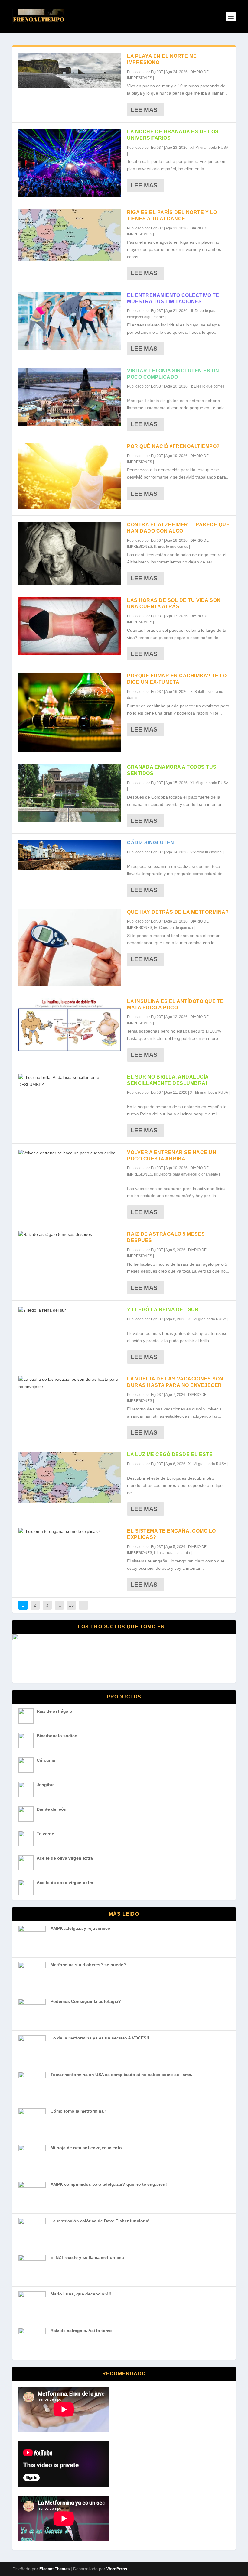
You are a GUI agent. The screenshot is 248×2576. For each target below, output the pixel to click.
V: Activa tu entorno (206, 852)
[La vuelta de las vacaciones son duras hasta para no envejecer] (70, 1383)
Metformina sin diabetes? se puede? (88, 1965)
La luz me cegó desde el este (170, 1454)
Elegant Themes (54, 2569)
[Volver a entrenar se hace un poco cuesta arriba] (70, 1153)
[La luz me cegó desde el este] (70, 1477)
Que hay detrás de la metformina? (178, 912)
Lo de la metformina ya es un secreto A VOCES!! (100, 2038)
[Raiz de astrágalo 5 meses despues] (70, 1235)
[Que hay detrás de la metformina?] (70, 948)
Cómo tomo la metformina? (78, 2111)
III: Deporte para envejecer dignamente (186, 1174)
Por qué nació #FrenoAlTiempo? (173, 446)
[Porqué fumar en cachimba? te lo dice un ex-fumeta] (70, 712)
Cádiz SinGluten (151, 843)
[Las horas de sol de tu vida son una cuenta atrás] (70, 626)
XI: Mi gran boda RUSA (209, 148)
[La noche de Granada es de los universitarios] (70, 163)
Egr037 (157, 72)
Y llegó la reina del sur (163, 1310)
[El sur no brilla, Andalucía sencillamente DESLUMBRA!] (70, 1081)
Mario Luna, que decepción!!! (81, 2294)
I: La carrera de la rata (172, 1553)
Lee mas (144, 110)
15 (71, 1605)
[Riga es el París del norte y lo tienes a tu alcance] (70, 235)
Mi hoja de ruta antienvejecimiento (86, 2148)
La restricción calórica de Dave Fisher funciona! (100, 2221)
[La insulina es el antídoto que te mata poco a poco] (70, 1025)
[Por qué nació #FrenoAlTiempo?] (70, 477)
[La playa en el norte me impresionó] (70, 70)
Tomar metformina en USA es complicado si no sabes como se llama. (121, 2075)
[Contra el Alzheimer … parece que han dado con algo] (70, 553)
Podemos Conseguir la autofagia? (86, 2001)
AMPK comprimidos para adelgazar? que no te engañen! (109, 2184)
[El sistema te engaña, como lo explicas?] (70, 1532)
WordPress (117, 2569)
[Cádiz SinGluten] (70, 855)
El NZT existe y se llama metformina (87, 2257)
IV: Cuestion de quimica (173, 928)
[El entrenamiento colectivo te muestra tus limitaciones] (70, 321)
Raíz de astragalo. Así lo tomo (81, 2331)
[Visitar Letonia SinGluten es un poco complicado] (70, 397)
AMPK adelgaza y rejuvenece (80, 1928)
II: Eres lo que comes (207, 386)
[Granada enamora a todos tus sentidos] (70, 793)
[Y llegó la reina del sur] (70, 1310)
